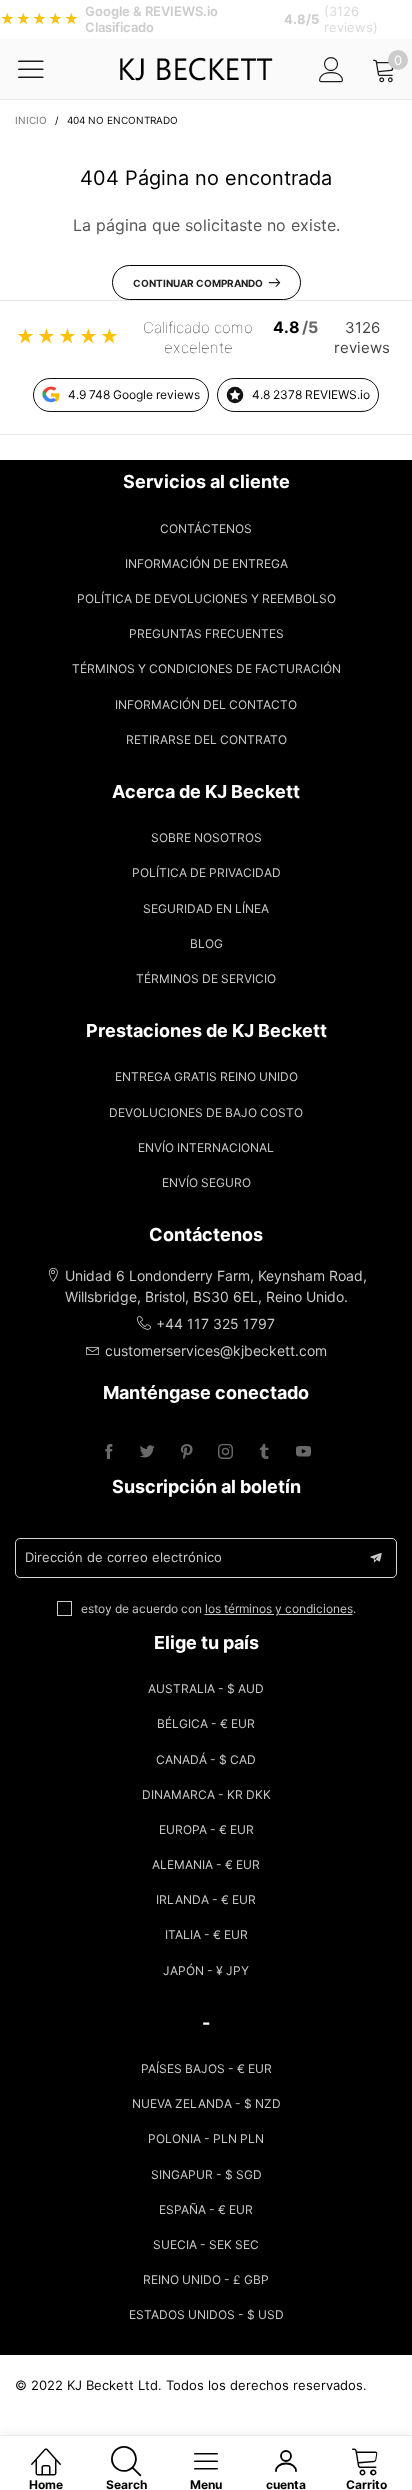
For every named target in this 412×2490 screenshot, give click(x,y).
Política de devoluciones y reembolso (206, 598)
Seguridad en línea (206, 908)
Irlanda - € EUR (206, 1899)
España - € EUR (206, 2209)
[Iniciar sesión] (331, 69)
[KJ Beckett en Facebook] (108, 1452)
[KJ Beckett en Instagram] (225, 1452)
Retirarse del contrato (206, 739)
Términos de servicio (206, 978)
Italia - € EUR (206, 1934)
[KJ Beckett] (196, 69)
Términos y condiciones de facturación (206, 668)
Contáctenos (206, 528)
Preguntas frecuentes (206, 633)
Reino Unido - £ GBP (206, 2279)
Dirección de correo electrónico (123, 1557)
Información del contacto (206, 704)
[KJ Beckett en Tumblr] (264, 1452)
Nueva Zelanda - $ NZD (206, 2103)
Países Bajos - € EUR (206, 2068)
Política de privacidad (206, 872)
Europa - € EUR (206, 1829)
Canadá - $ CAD (206, 1759)
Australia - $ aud (206, 1688)
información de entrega (206, 563)
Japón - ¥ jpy (206, 1970)
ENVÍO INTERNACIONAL (206, 1147)
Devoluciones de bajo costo (206, 1112)
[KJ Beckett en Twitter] (147, 1452)
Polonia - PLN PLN (206, 2138)
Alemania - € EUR (206, 1864)
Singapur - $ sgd (206, 2174)
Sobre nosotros (206, 837)
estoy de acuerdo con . (218, 1608)
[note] (206, 19)
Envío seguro (206, 1182)
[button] (376, 1558)
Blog (206, 943)
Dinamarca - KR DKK (206, 1794)
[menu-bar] (43, 69)
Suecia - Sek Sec (206, 2244)
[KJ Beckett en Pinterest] (186, 1452)
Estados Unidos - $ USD (206, 2314)
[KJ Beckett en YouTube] (303, 1452)
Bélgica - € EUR (206, 1723)
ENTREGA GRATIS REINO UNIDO (206, 1076)
